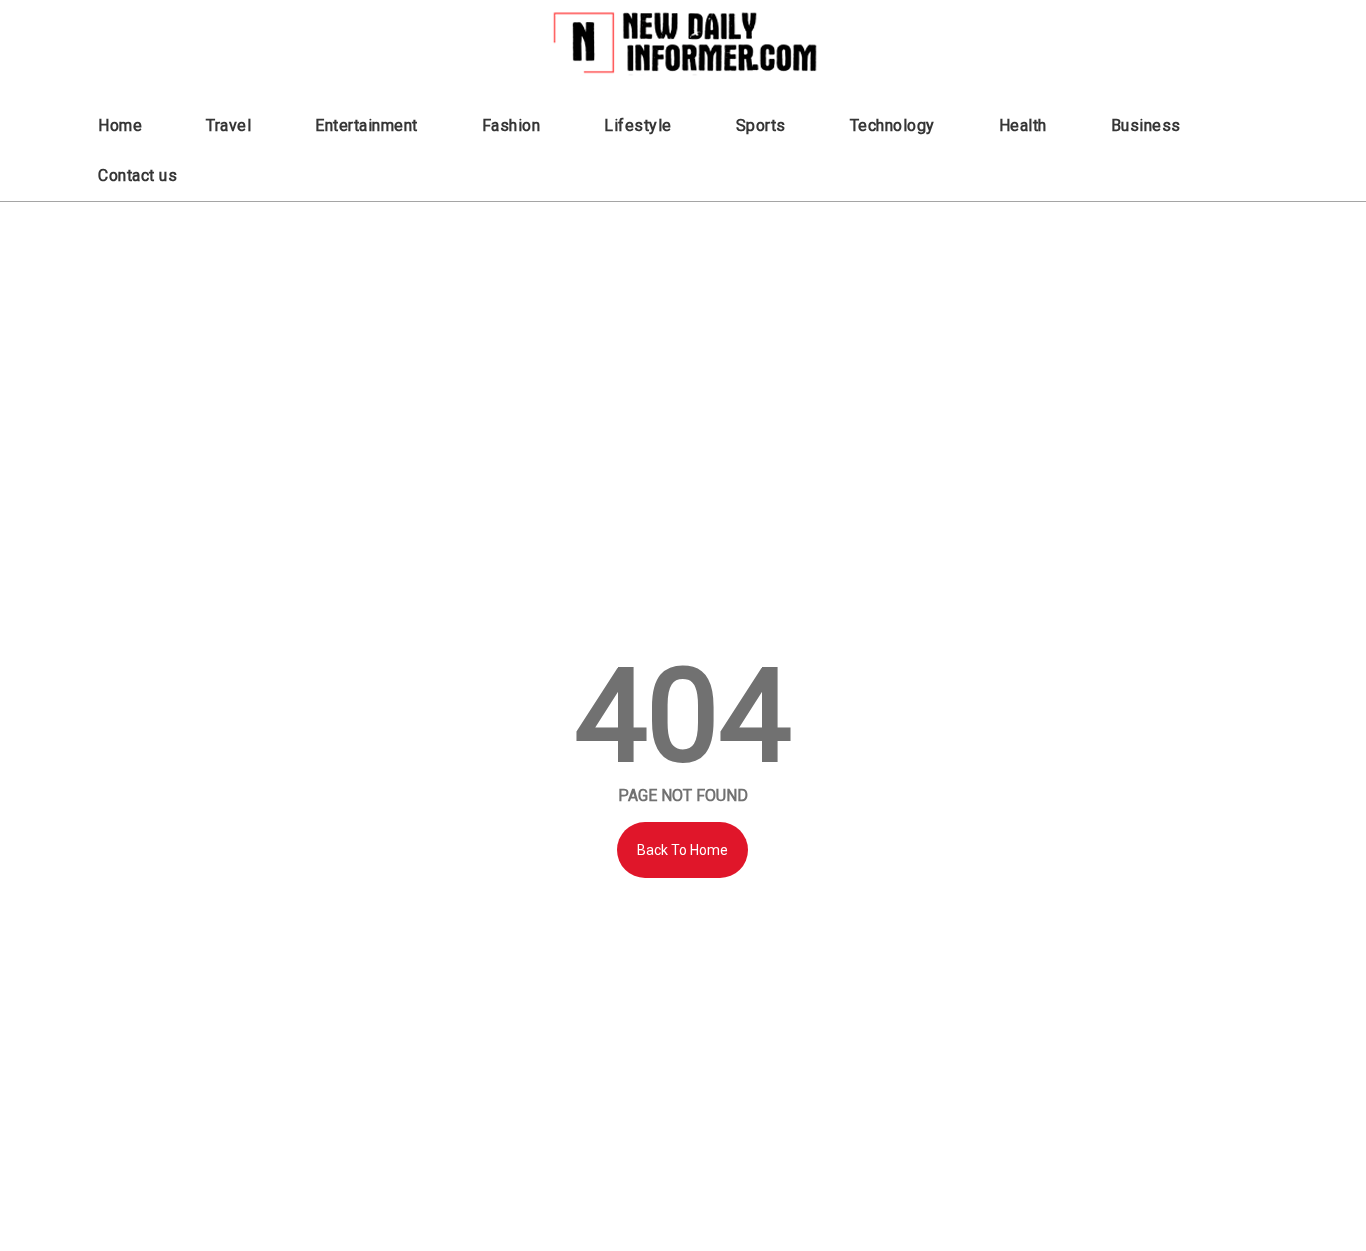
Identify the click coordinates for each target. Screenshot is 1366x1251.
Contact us (137, 175)
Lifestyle (638, 125)
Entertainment (366, 125)
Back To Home (682, 850)
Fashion (511, 125)
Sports (761, 125)
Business (1146, 125)
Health (1023, 125)
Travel (228, 125)
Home (120, 125)
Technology (892, 125)
